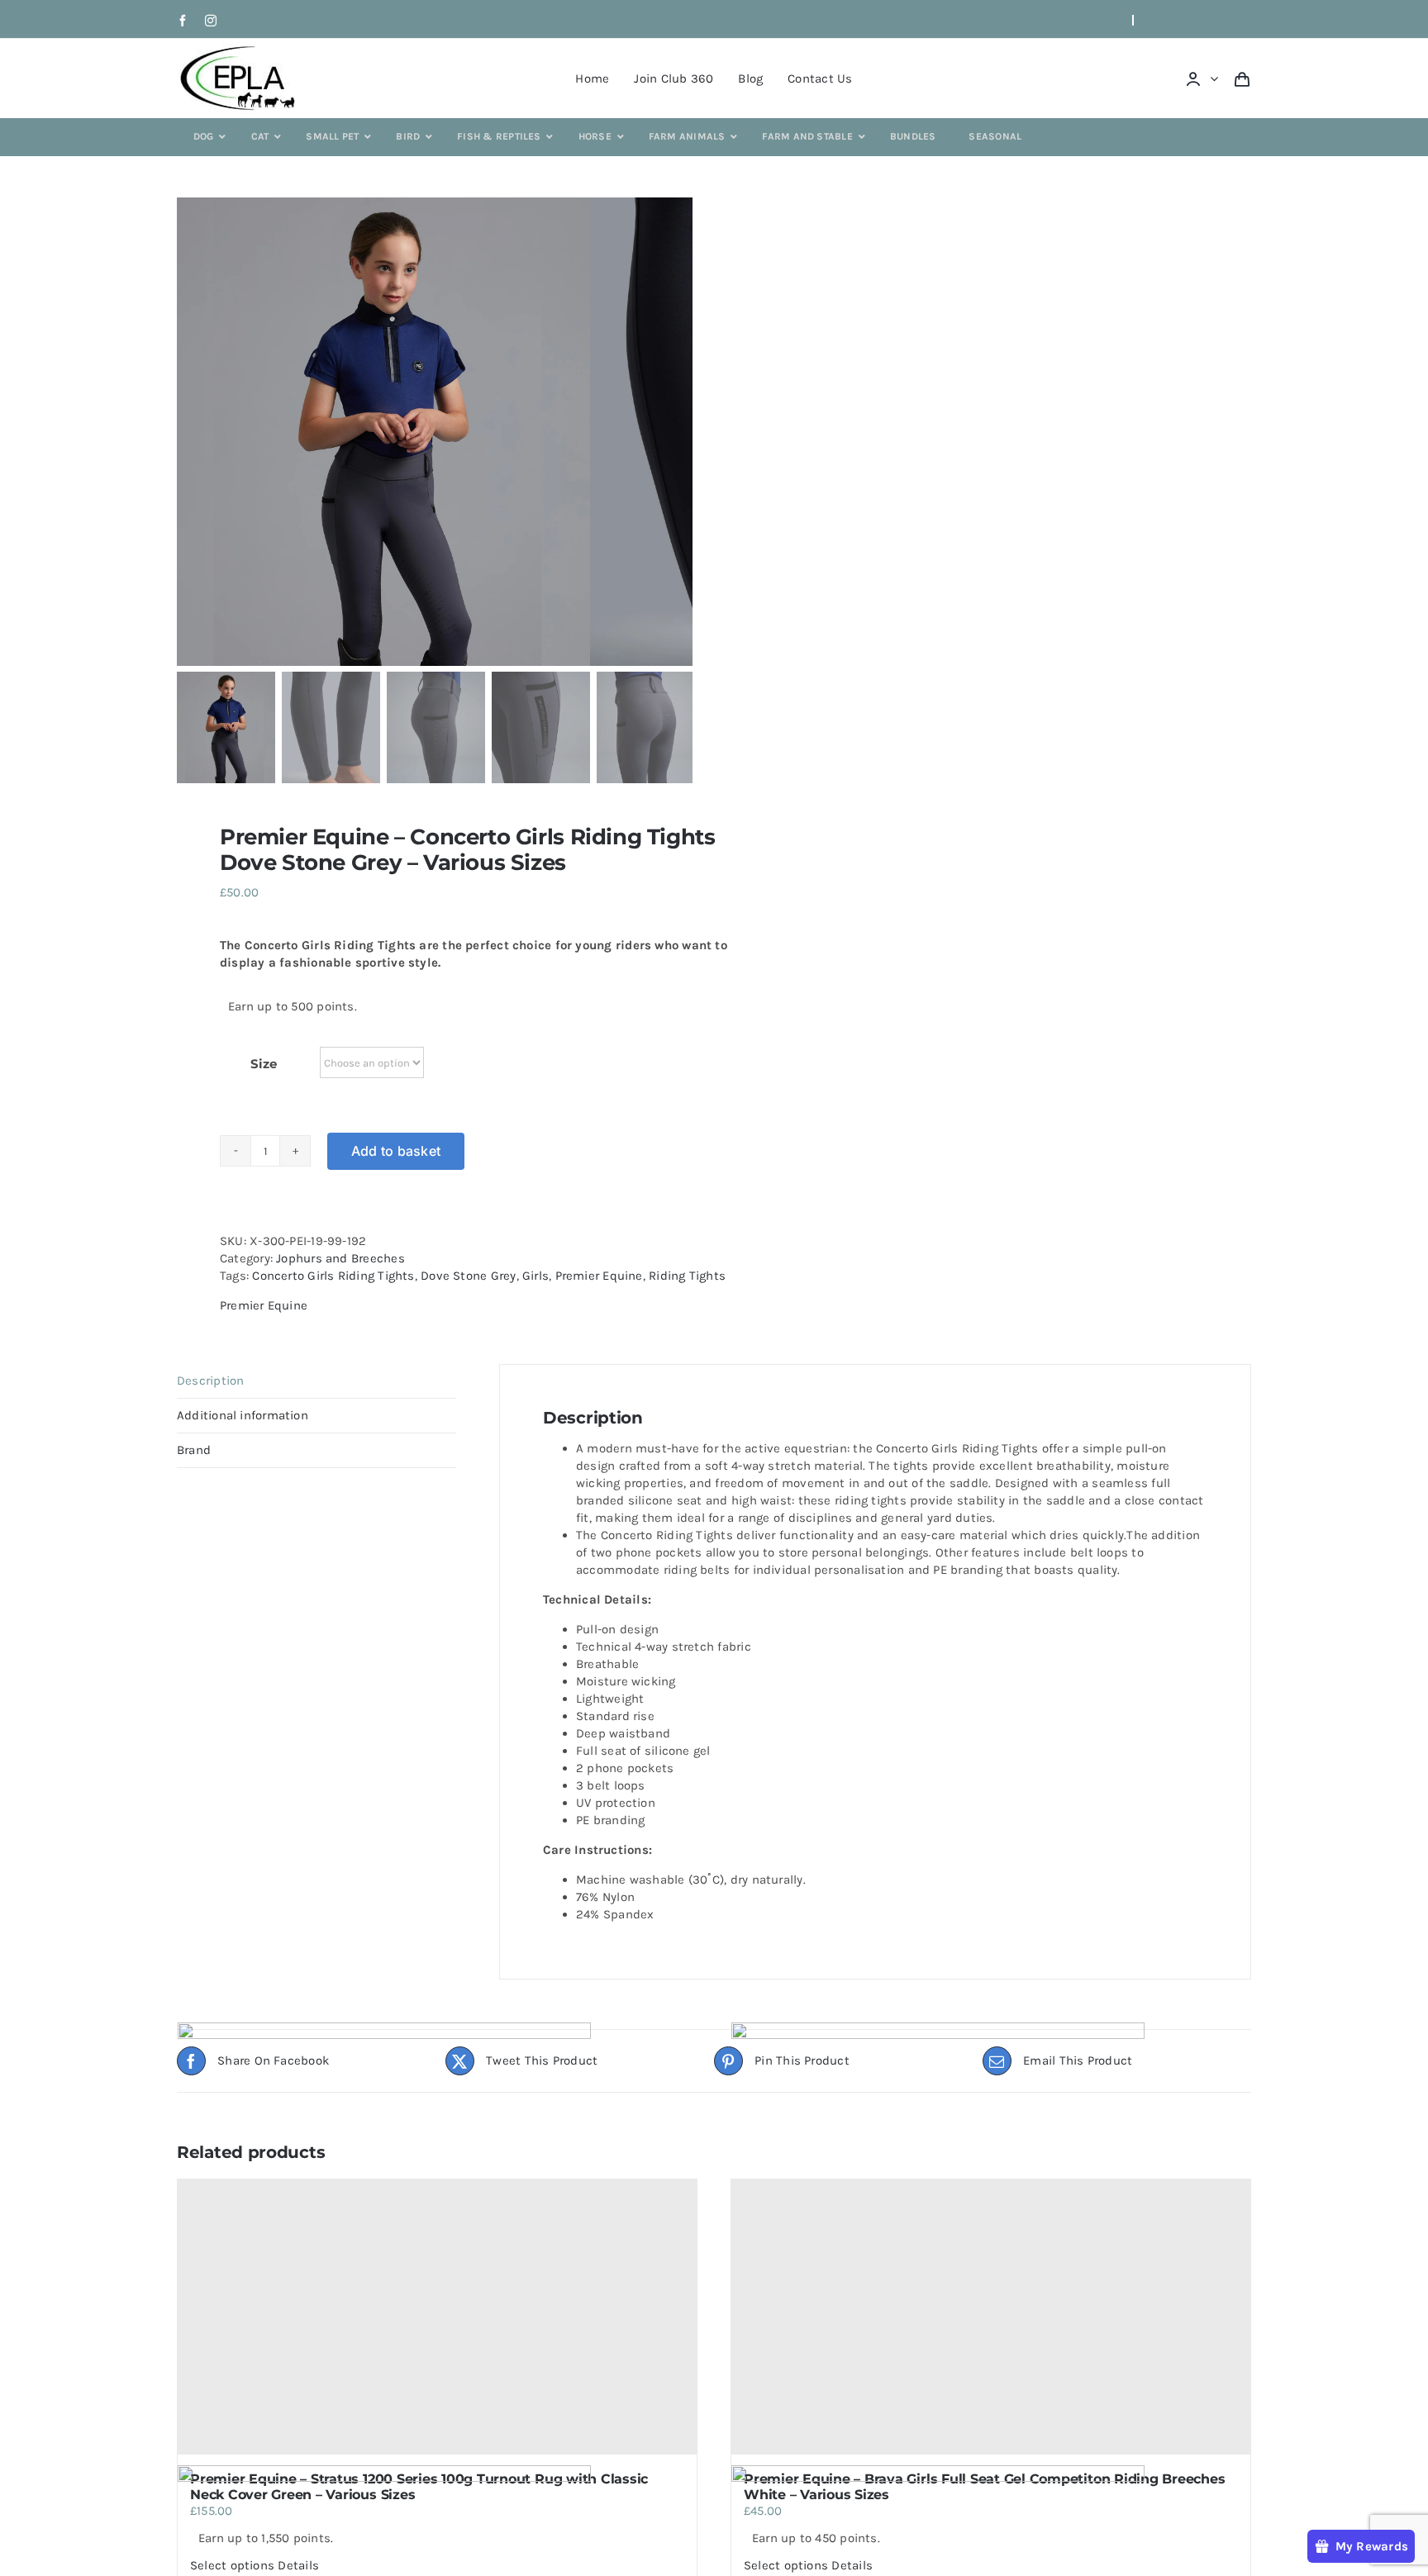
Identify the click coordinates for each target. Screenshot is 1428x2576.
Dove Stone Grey (468, 1276)
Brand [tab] (194, 1450)
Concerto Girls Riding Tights (333, 1276)
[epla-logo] (241, 49)
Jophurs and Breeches (340, 1258)
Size (263, 1064)
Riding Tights (687, 1276)
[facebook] (183, 21)
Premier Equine (599, 1276)
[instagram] (211, 21)
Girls (535, 1276)
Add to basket (396, 1151)
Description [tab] (210, 1381)
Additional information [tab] (243, 1415)
